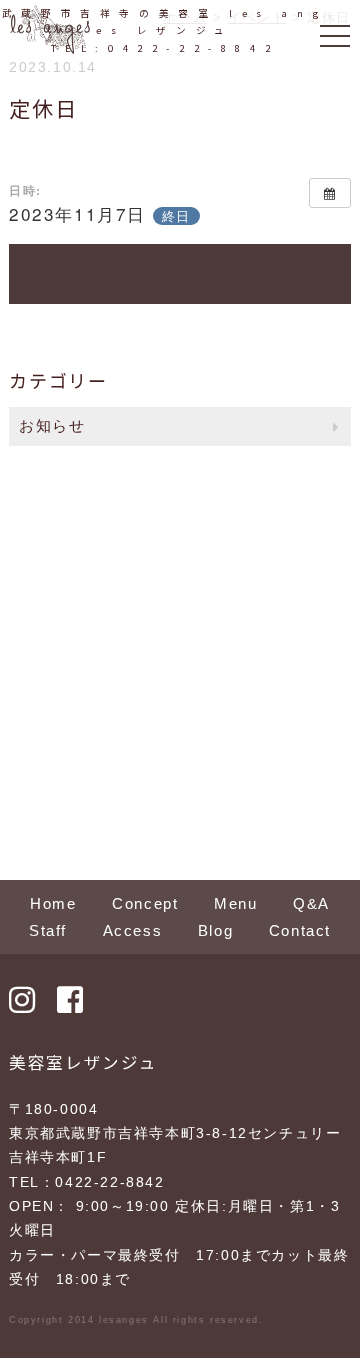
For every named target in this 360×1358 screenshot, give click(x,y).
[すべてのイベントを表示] (330, 193)
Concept (145, 903)
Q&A (311, 903)
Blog (215, 930)
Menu (235, 903)
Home (53, 903)
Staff (48, 930)
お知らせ (52, 425)
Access (133, 930)
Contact (300, 930)
